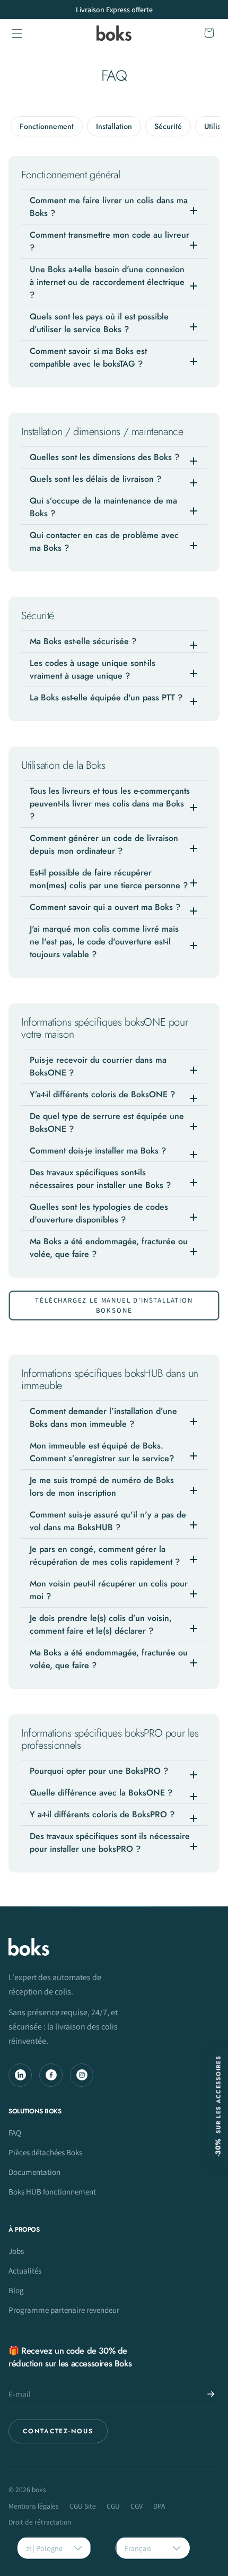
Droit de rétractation (40, 2522)
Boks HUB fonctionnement (52, 2191)
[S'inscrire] (211, 2394)
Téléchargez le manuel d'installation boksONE (114, 1306)
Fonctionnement (47, 126)
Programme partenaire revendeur (64, 2310)
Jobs (16, 2251)
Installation (114, 126)
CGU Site (83, 2506)
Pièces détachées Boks (45, 2152)
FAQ (15, 2132)
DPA (159, 2506)
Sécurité (168, 126)
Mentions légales (34, 2506)
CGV (137, 2506)
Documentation (34, 2172)
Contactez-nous (58, 2431)
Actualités (25, 2270)
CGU (113, 2506)
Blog (16, 2290)
